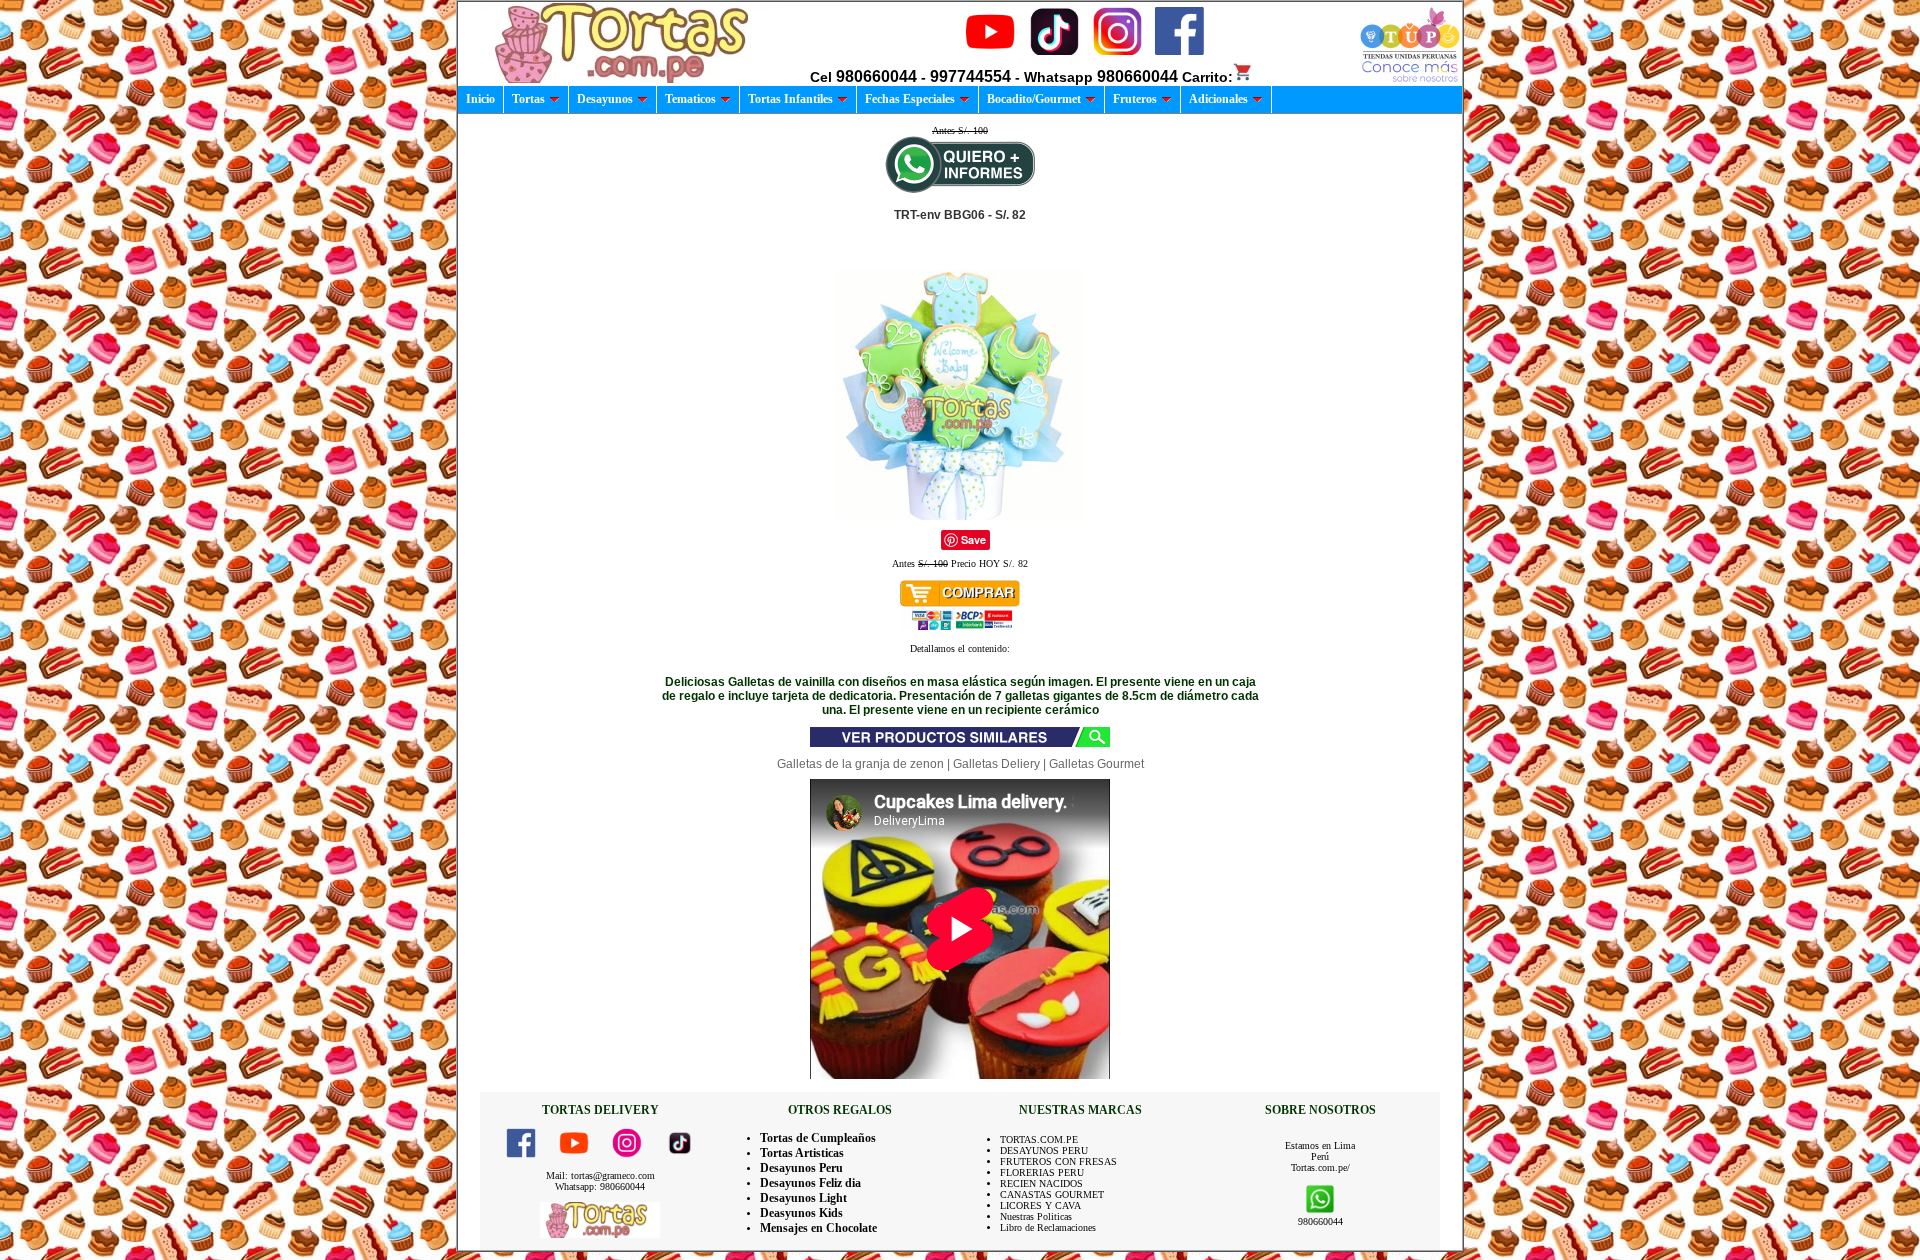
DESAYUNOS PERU (1044, 1150)
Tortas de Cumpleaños (818, 1138)
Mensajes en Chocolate (818, 1228)
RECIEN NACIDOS (1041, 1183)
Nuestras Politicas (1036, 1216)
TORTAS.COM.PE (1039, 1139)
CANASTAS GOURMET (1052, 1194)
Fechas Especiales (910, 99)
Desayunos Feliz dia (810, 1183)
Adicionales (1218, 99)
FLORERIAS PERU (1042, 1172)
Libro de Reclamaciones (1048, 1227)
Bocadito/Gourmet (1034, 99)
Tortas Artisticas (802, 1153)
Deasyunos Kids (801, 1213)
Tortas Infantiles (790, 99)
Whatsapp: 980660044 (600, 1186)
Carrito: (1207, 77)
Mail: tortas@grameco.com (600, 1175)
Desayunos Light (803, 1198)
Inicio (480, 99)
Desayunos (605, 99)
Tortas (528, 99)
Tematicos (690, 99)
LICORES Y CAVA (1040, 1205)
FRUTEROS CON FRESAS (1058, 1161)
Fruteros (1135, 99)
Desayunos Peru (801, 1168)
